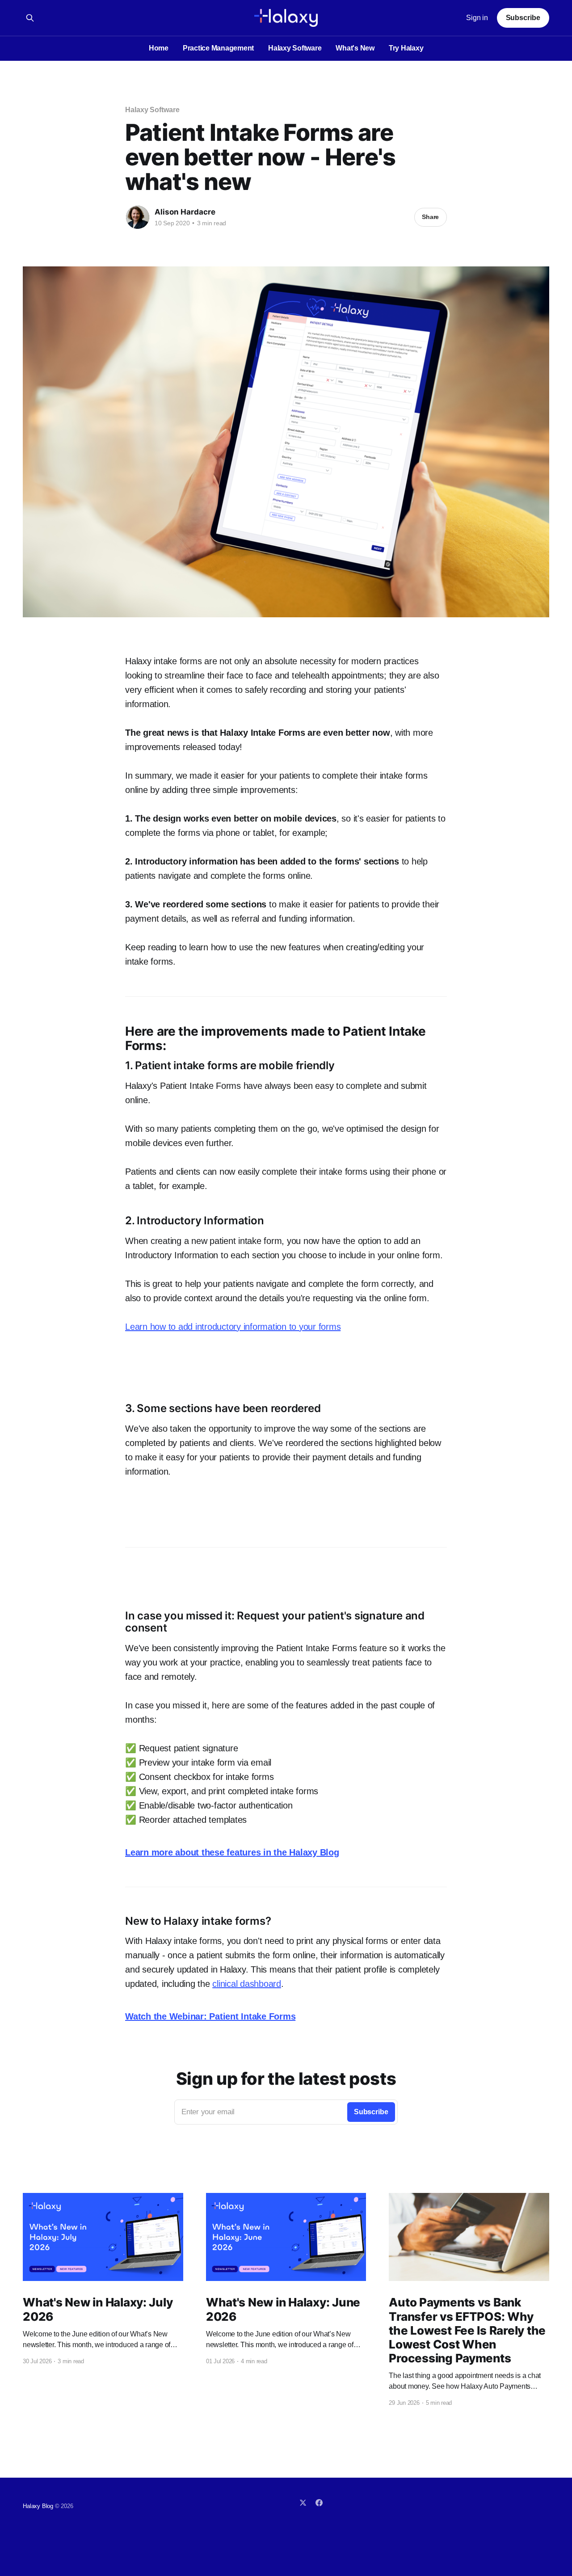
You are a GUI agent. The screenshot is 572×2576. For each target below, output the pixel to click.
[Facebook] (319, 2503)
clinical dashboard (247, 1984)
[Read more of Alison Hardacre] (138, 217)
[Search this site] (30, 18)
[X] (303, 2503)
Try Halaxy (406, 48)
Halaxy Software (295, 48)
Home (159, 48)
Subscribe (523, 18)
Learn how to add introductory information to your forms (233, 1327)
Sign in (477, 18)
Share (430, 217)
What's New (355, 48)
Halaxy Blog (38, 2506)
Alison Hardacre (185, 212)
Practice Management (218, 48)
